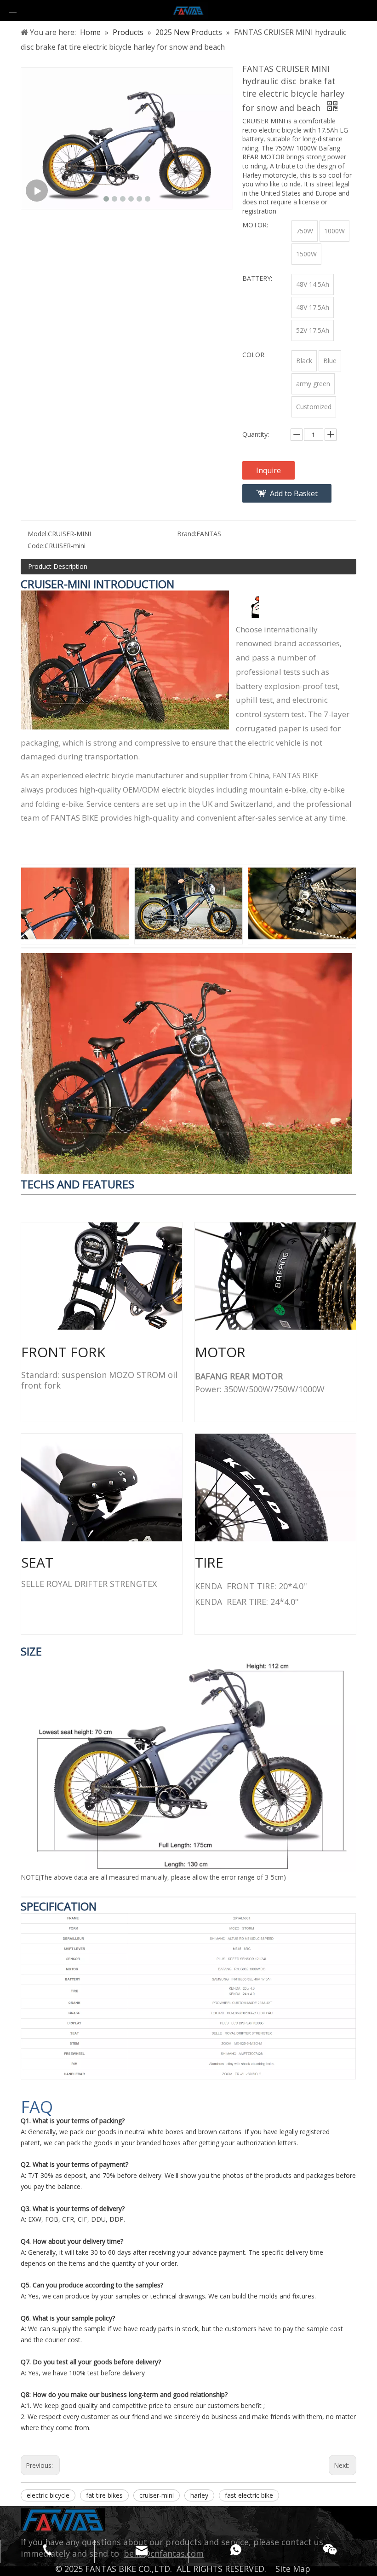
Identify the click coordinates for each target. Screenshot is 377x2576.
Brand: (187, 534)
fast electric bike (249, 2495)
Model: (38, 534)
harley (199, 2495)
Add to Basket (294, 493)
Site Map (293, 2569)
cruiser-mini (157, 2495)
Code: (36, 546)
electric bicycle (48, 2495)
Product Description (58, 566)
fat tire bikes (104, 2495)
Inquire (268, 470)
